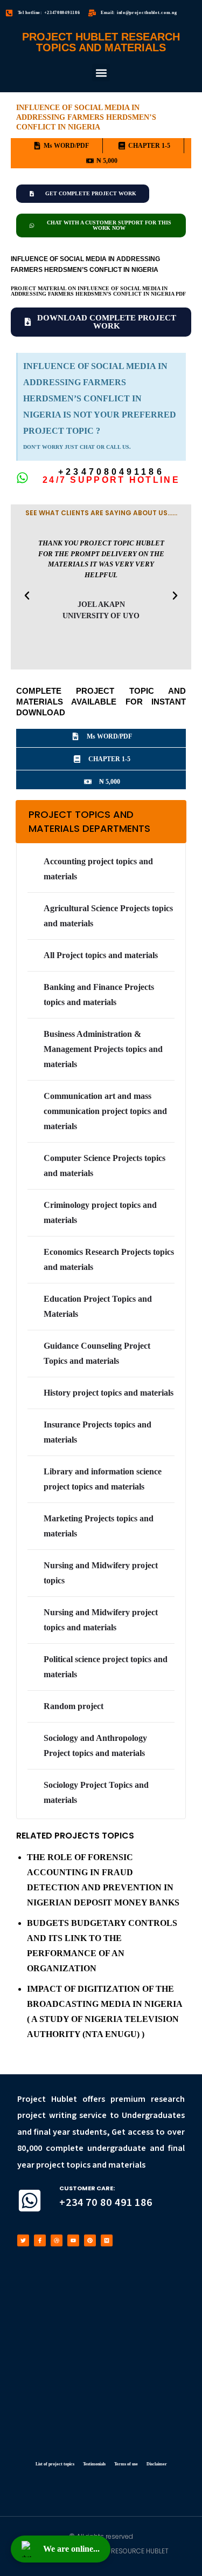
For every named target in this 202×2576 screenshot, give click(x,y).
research (168, 2099)
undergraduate (117, 2148)
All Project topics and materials (101, 955)
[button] (101, 73)
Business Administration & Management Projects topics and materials (103, 1049)
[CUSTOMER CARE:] (30, 2201)
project (32, 2116)
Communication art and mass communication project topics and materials (105, 1111)
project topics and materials (92, 2165)
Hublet (64, 2099)
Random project (74, 1706)
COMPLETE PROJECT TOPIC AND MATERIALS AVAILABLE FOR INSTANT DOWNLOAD (101, 702)
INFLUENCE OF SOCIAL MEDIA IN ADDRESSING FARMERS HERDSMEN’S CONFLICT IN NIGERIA (86, 117)
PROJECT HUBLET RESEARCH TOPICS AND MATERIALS (101, 42)
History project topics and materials (109, 1393)
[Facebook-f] (40, 2240)
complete (65, 2148)
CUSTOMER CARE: (87, 2188)
